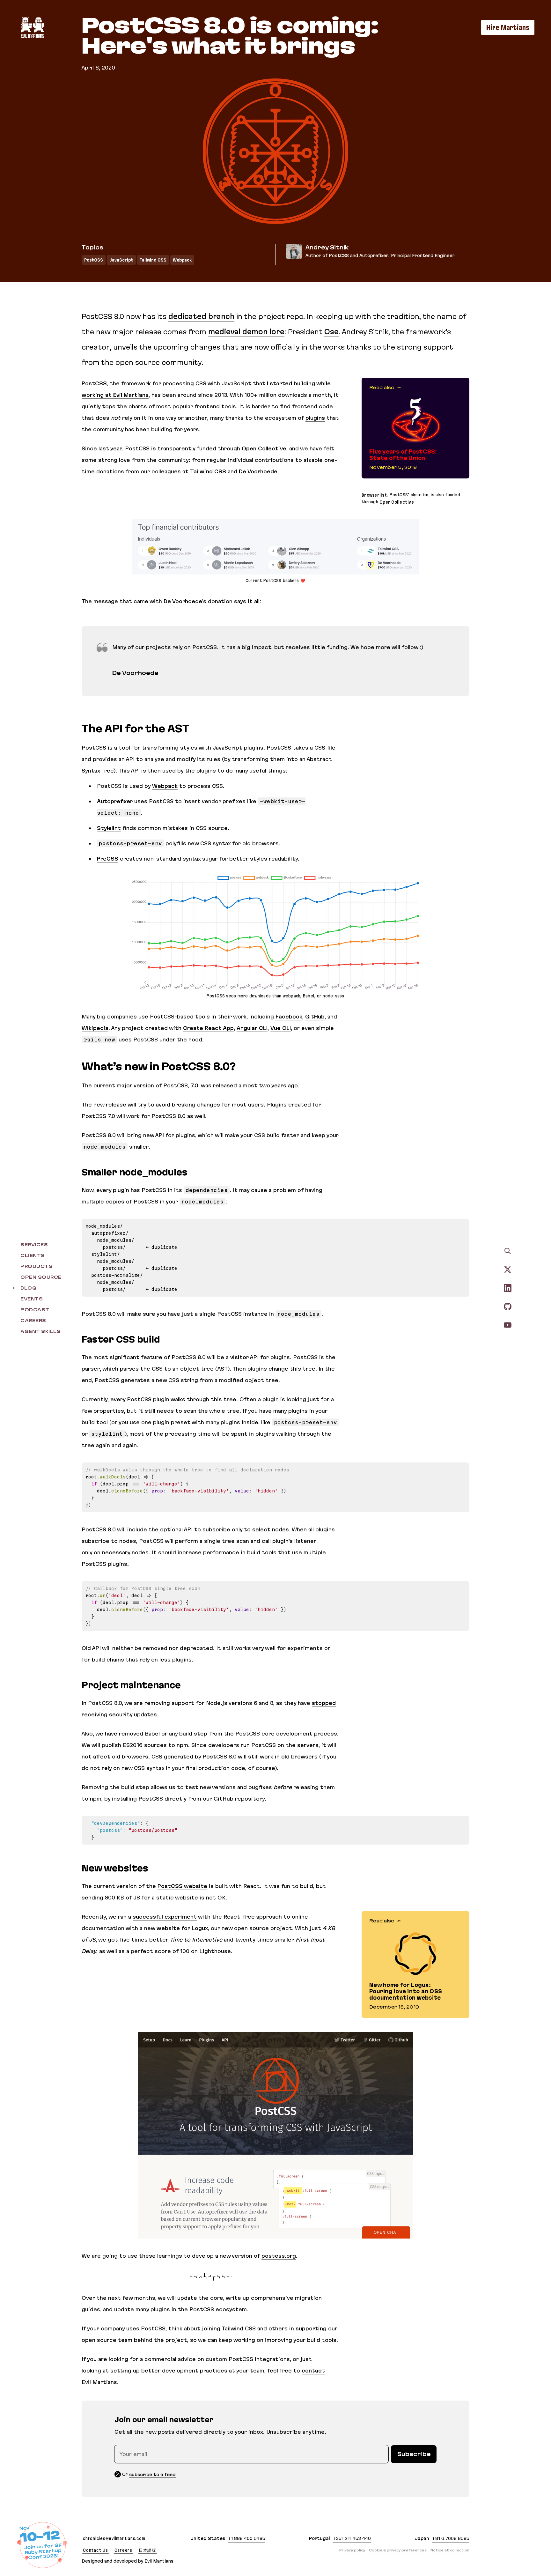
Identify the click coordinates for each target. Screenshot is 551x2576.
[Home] (32, 27)
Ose (331, 332)
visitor (239, 1357)
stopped (324, 1703)
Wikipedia (95, 1028)
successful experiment (165, 1917)
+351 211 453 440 (352, 2538)
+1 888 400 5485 (246, 2538)
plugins (315, 418)
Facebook (289, 1017)
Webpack (182, 260)
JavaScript (121, 260)
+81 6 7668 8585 (451, 2538)
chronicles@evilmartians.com (114, 2538)
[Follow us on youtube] (508, 1325)
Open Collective (264, 448)
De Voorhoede (258, 471)
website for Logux (182, 1928)
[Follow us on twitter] (508, 1269)
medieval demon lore (246, 332)
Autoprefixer (115, 801)
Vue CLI (281, 1028)
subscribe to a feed (152, 2474)
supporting (311, 2328)
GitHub (315, 1017)
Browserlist (374, 495)
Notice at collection (450, 2550)
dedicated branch (201, 316)
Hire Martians (508, 27)
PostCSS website (182, 1886)
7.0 (195, 1085)
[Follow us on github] (508, 1306)
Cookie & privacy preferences (398, 2550)
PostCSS (94, 260)
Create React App (208, 1028)
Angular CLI (252, 1028)
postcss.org (279, 2256)
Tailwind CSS (153, 260)
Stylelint (109, 828)
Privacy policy (352, 2550)
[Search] (508, 1251)
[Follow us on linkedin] (508, 1288)
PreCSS (108, 859)
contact (313, 2371)
